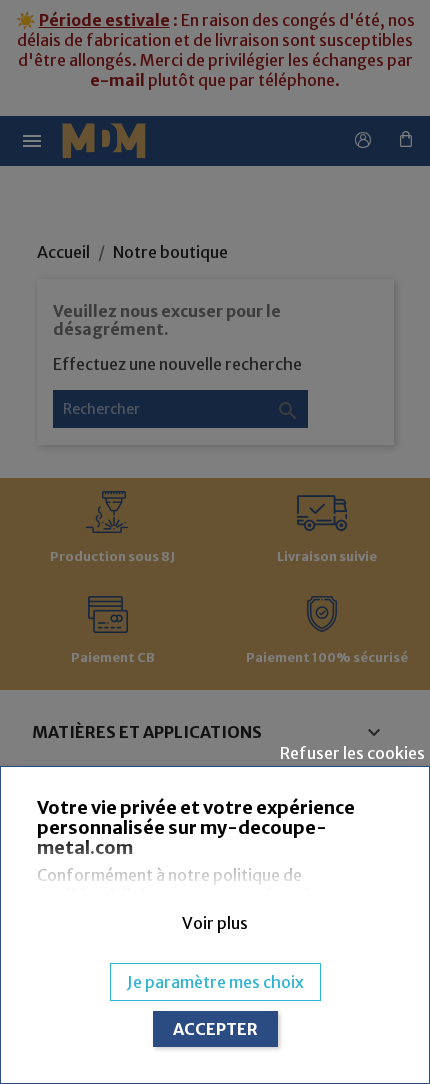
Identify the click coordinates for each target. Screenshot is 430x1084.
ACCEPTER (215, 1029)
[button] (214, 923)
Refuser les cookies (352, 753)
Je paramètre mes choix (215, 982)
